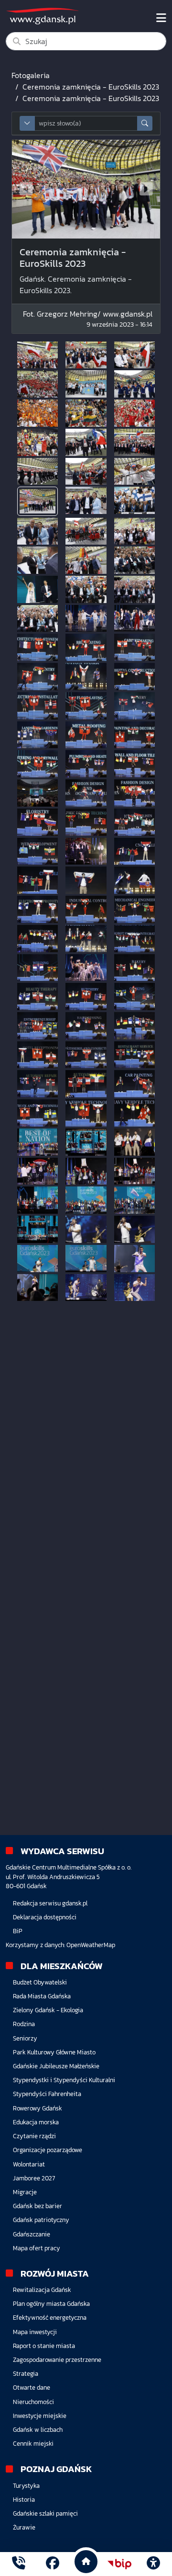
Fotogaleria (31, 75)
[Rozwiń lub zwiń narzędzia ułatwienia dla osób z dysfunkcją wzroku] (153, 2564)
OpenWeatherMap (91, 1945)
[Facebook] (53, 2564)
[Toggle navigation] (161, 18)
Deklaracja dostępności (45, 1917)
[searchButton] (145, 123)
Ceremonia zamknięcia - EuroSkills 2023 (91, 87)
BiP (18, 1931)
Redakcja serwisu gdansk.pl (50, 1903)
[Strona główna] (19, 2564)
